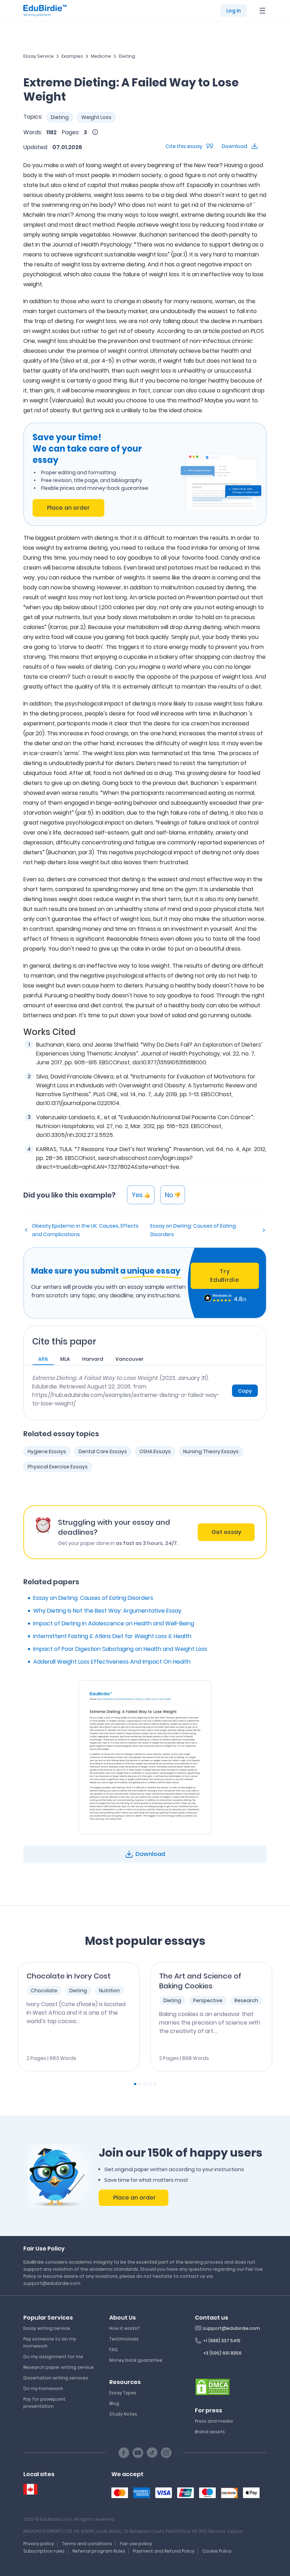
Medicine (101, 56)
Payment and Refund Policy (164, 2551)
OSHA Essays (155, 1451)
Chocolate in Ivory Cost (69, 1976)
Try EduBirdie (225, 1276)
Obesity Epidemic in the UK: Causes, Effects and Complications (85, 1230)
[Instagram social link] (166, 2453)
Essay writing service (47, 2328)
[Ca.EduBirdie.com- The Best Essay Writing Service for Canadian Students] (30, 2489)
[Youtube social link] (138, 2453)
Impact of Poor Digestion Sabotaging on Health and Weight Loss (120, 1649)
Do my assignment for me (53, 2357)
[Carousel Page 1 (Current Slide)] (135, 2084)
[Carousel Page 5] (155, 2084)
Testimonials (124, 2339)
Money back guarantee (136, 2360)
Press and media (214, 2421)
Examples (72, 56)
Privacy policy (39, 2544)
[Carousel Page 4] (150, 2084)
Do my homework (43, 2388)
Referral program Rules (99, 2551)
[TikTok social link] (152, 2453)
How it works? (124, 2328)
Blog (114, 2403)
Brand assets (210, 2432)
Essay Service (39, 56)
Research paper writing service (59, 2367)
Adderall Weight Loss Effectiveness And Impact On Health (112, 1662)
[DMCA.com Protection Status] (213, 2386)
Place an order (68, 508)
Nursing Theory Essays (211, 1451)
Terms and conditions (87, 2544)
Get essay (226, 1532)
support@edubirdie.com (231, 2328)
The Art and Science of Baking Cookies (200, 1981)
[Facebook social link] (124, 2453)
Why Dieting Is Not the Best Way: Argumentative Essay (107, 1611)
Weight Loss (96, 117)
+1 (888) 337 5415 (222, 2341)
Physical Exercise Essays (58, 1467)
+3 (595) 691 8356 (222, 2353)
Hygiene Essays (47, 1451)
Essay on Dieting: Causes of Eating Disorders (193, 1230)
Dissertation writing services (56, 2378)
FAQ (114, 2349)
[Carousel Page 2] (140, 2084)
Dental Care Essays (103, 1451)
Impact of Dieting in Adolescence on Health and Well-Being (114, 1623)
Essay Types (123, 2393)
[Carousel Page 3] (145, 2084)
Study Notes (123, 2414)
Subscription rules (44, 2551)
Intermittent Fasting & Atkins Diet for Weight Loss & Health (112, 1636)
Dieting (127, 56)
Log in (234, 11)
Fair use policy (136, 2544)
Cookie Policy (217, 2551)
